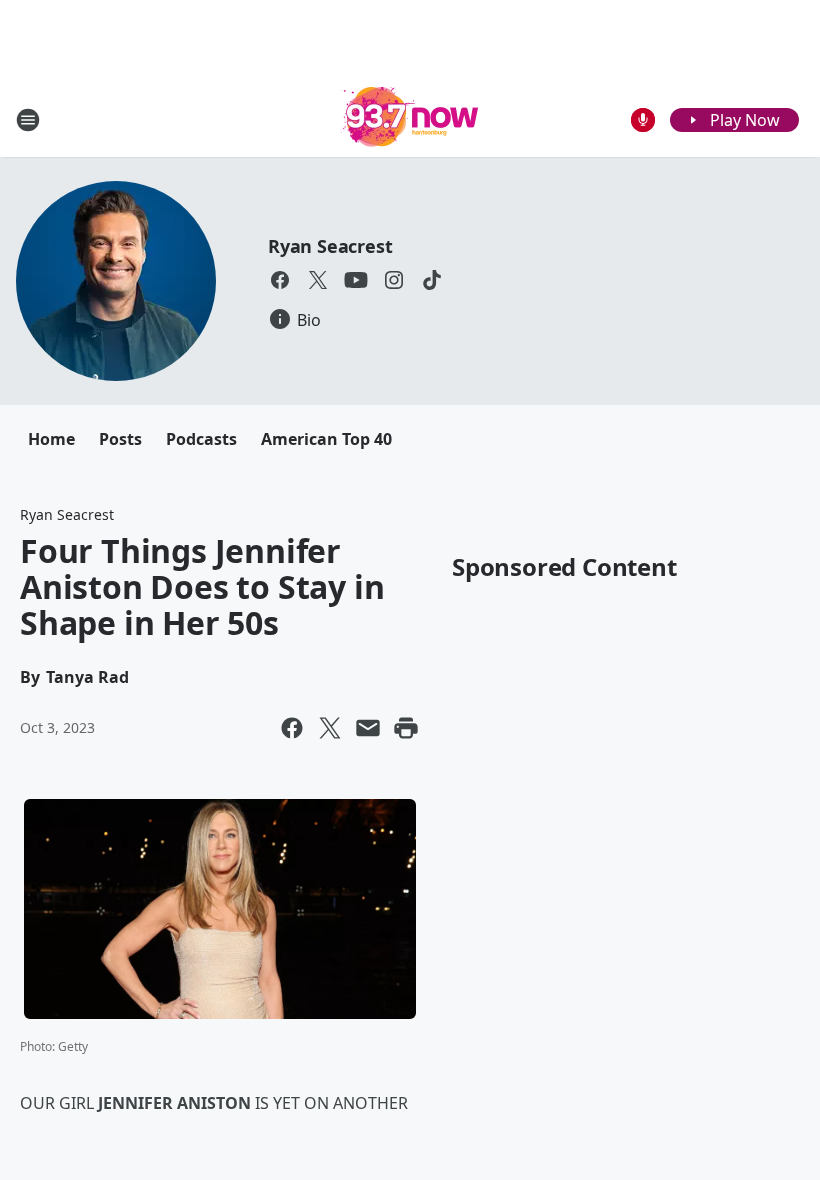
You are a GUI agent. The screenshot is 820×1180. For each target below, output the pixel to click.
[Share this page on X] (330, 728)
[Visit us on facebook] (280, 280)
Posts (120, 439)
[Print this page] (406, 728)
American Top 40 (326, 439)
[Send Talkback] (643, 120)
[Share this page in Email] (368, 728)
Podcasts (201, 439)
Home (51, 439)
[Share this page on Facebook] (292, 728)
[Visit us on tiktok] (432, 280)
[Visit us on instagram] (394, 280)
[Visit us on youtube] (356, 280)
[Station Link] (410, 119)
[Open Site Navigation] (28, 120)
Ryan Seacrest (330, 246)
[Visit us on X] (318, 280)
